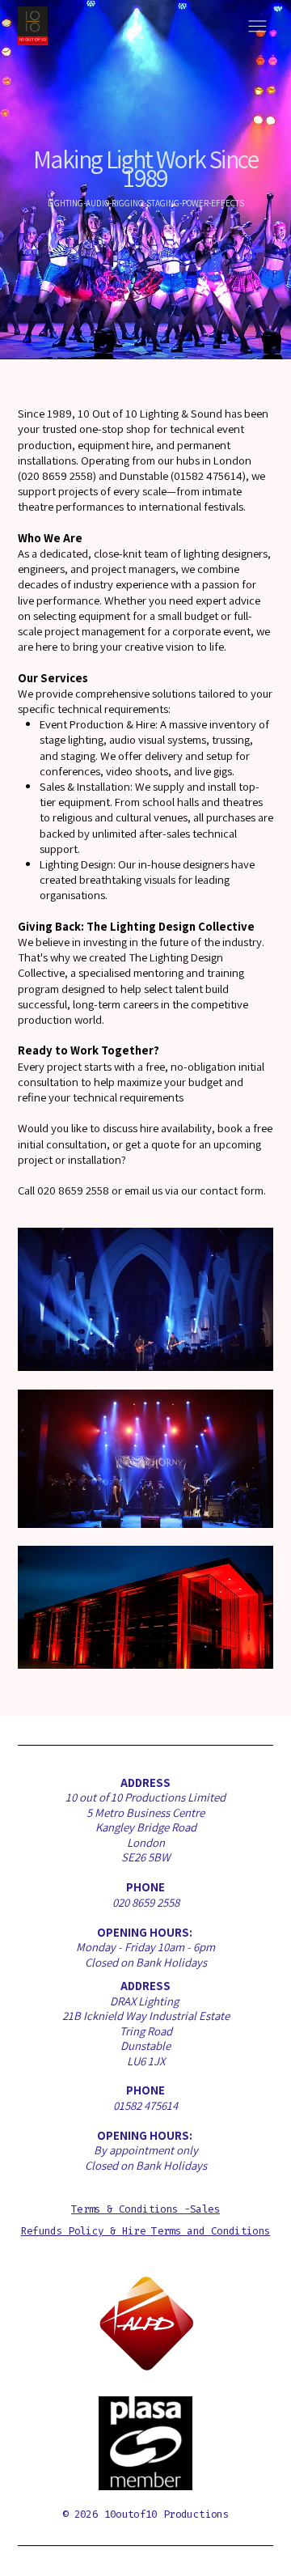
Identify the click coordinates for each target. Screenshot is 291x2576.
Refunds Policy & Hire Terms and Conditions (146, 2231)
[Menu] (257, 26)
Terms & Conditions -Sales (145, 2209)
